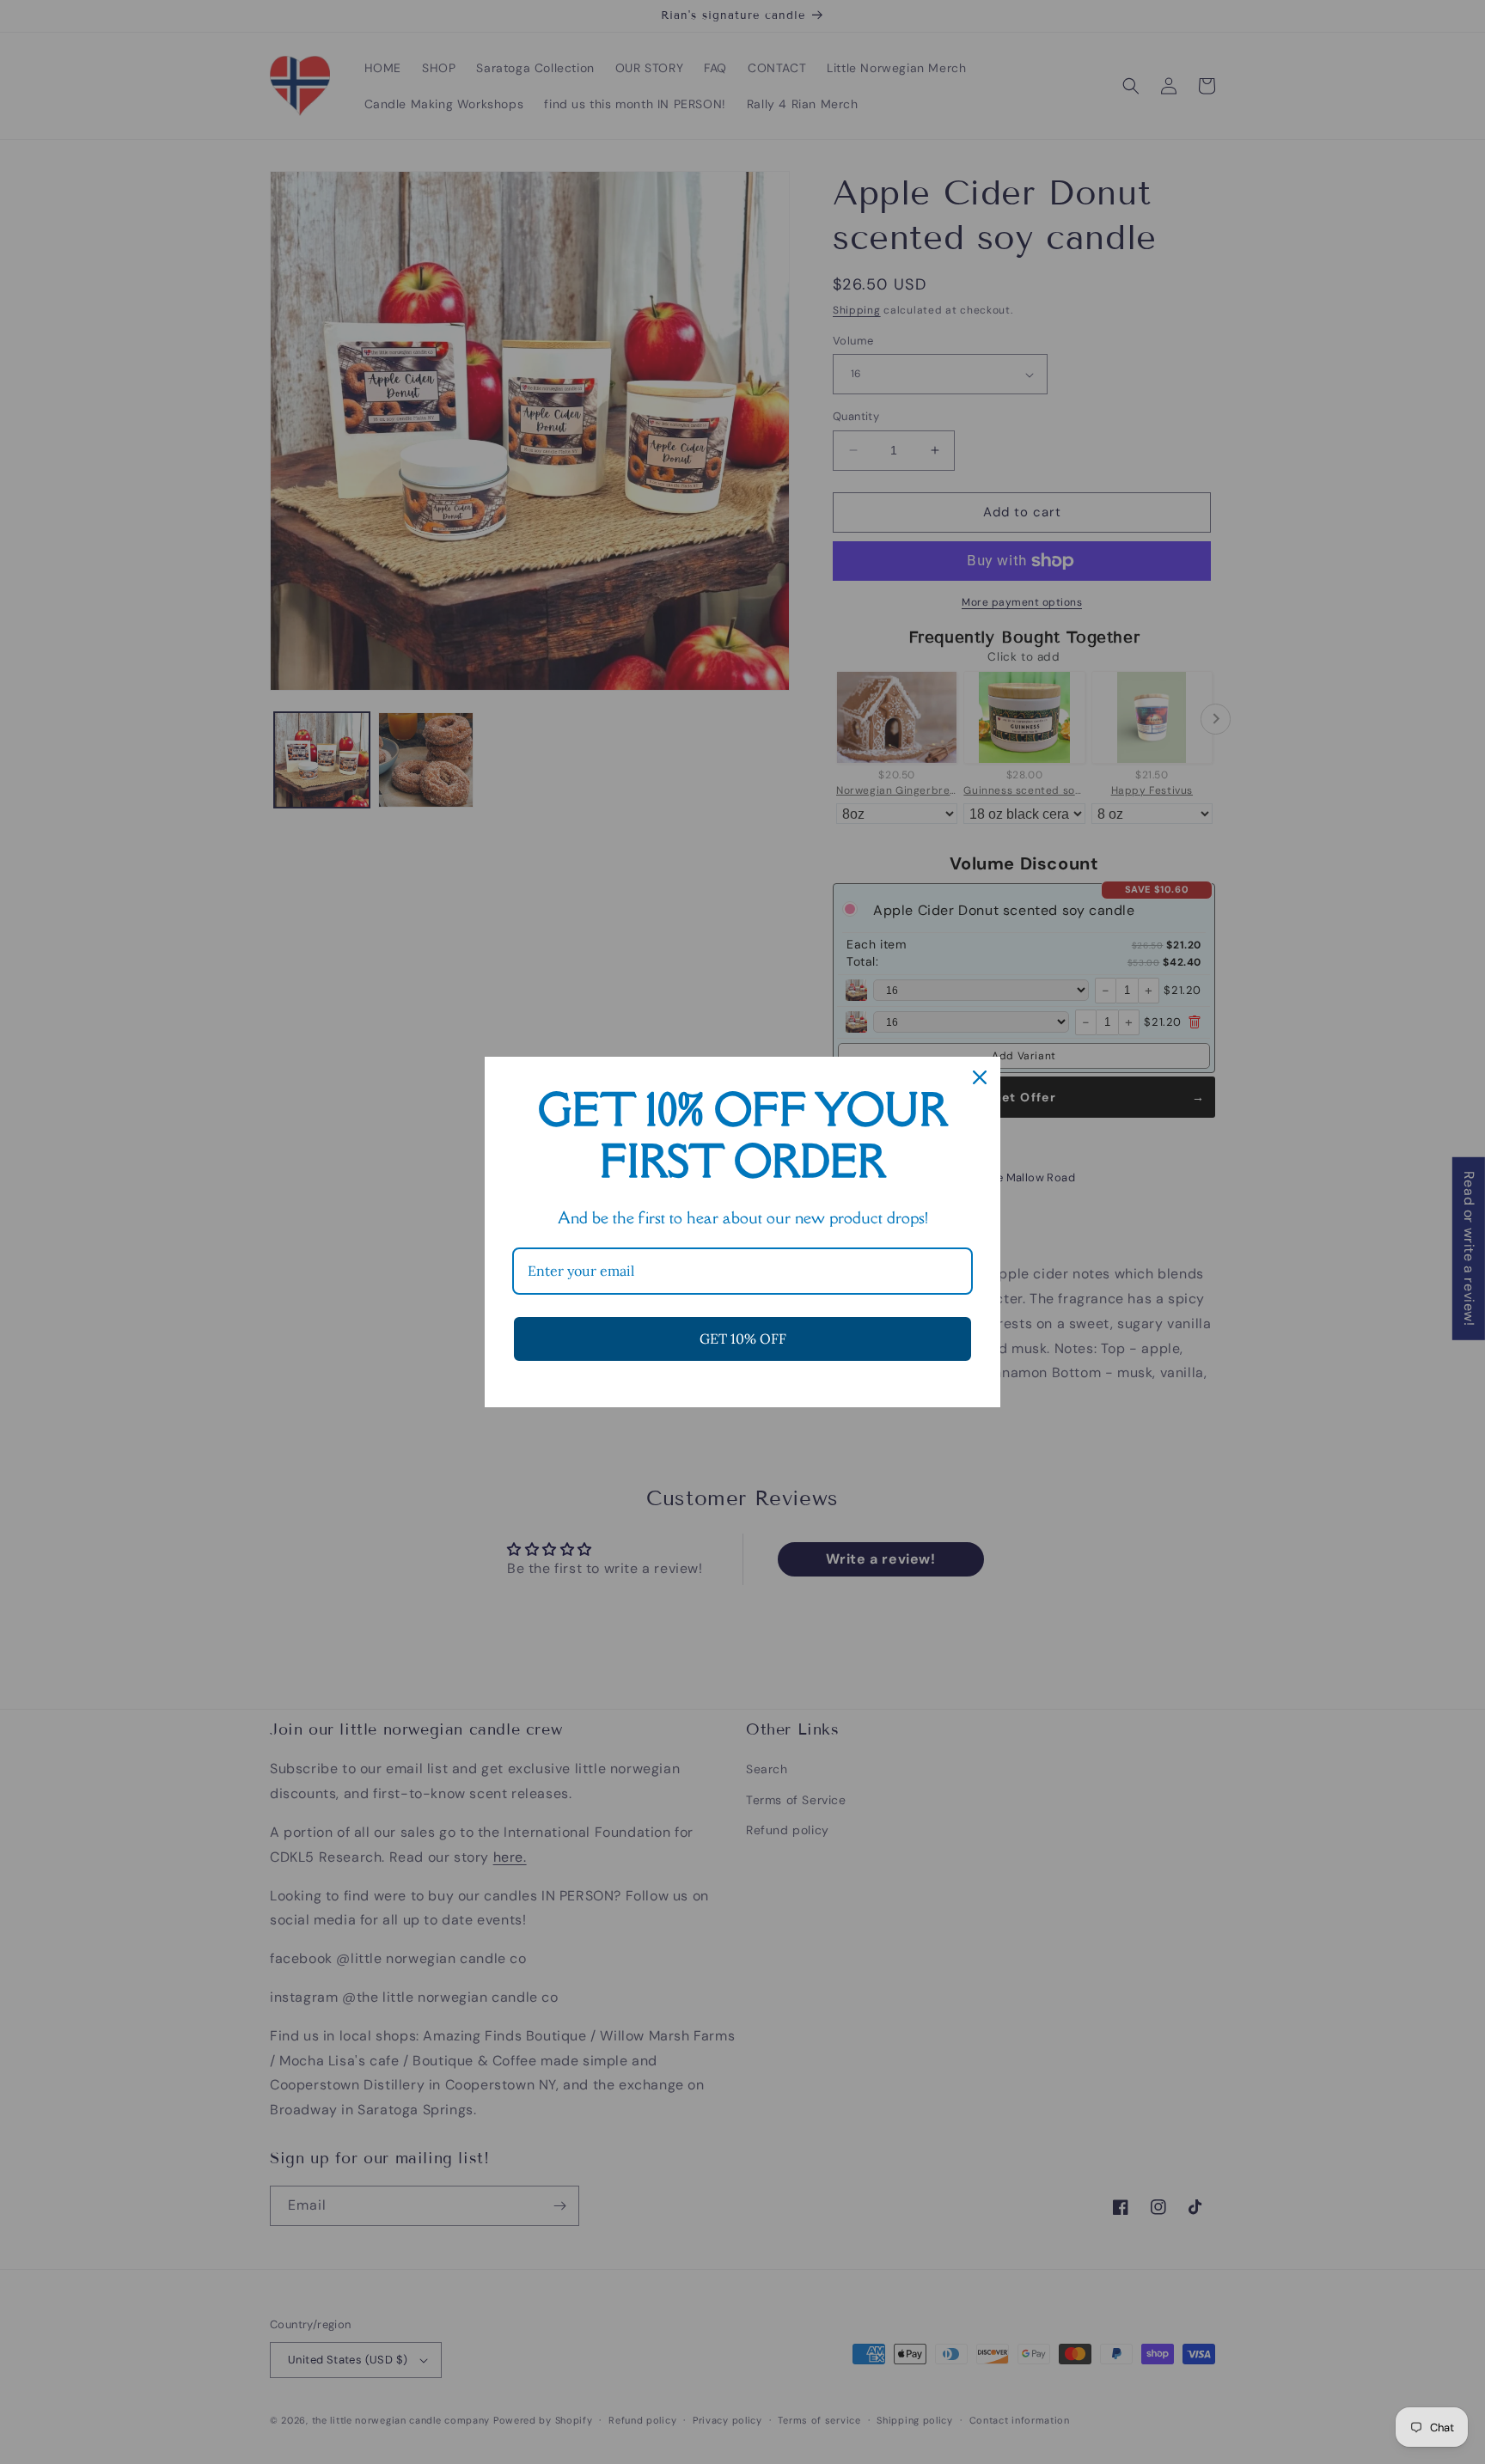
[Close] (980, 1077)
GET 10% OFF (743, 1339)
